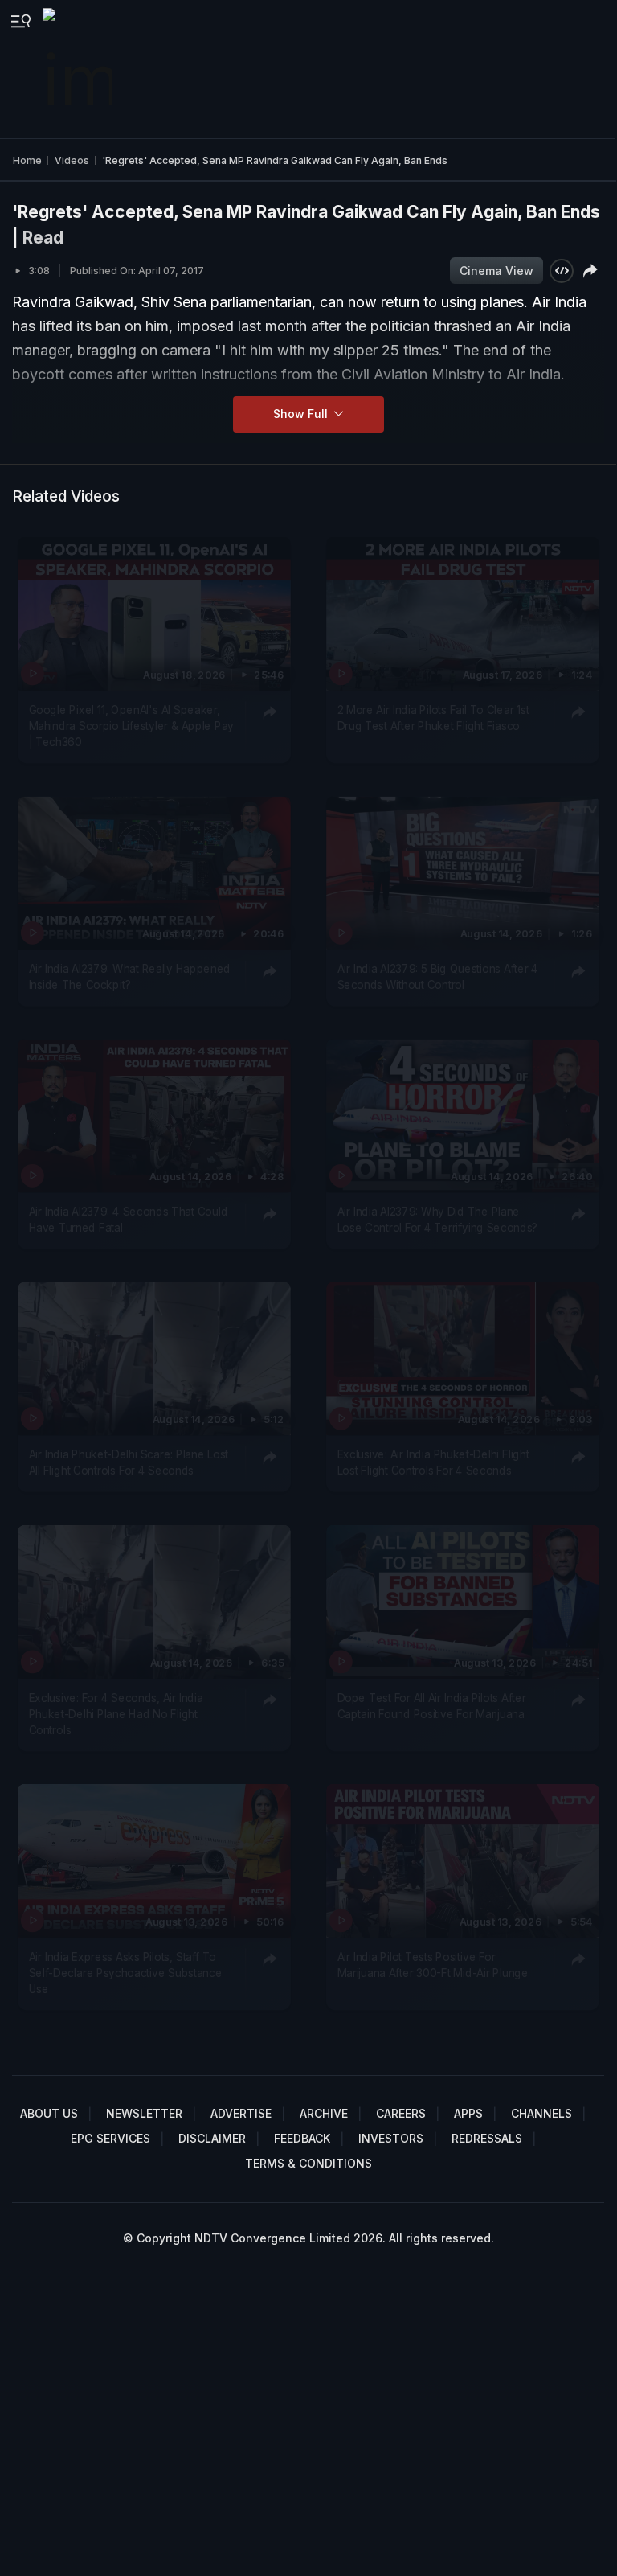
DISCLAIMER (212, 2138)
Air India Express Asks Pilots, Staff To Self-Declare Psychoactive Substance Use (126, 1973)
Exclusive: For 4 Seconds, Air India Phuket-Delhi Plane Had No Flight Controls (116, 1714)
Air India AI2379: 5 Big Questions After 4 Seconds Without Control (437, 977)
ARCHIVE (324, 2113)
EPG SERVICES (110, 2138)
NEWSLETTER (144, 2113)
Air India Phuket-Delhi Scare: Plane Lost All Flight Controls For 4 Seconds (129, 1462)
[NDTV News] (79, 69)
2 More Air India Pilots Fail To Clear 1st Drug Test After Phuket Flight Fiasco (433, 717)
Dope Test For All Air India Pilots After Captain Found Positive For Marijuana (431, 1705)
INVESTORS (391, 2138)
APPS (468, 2113)
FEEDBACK (302, 2138)
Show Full (302, 414)
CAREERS (401, 2113)
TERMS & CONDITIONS (308, 2163)
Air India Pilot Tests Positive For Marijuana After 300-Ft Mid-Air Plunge (432, 1965)
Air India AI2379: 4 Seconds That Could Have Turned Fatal (129, 1220)
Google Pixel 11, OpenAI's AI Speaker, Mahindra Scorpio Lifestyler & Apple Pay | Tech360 (131, 726)
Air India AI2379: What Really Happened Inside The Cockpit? (130, 977)
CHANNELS (541, 2113)
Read (43, 238)
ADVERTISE (241, 2113)
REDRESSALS (487, 2138)
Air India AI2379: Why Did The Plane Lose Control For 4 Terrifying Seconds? (437, 1220)
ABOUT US (49, 2113)
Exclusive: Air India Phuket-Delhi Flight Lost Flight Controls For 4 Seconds (433, 1462)
